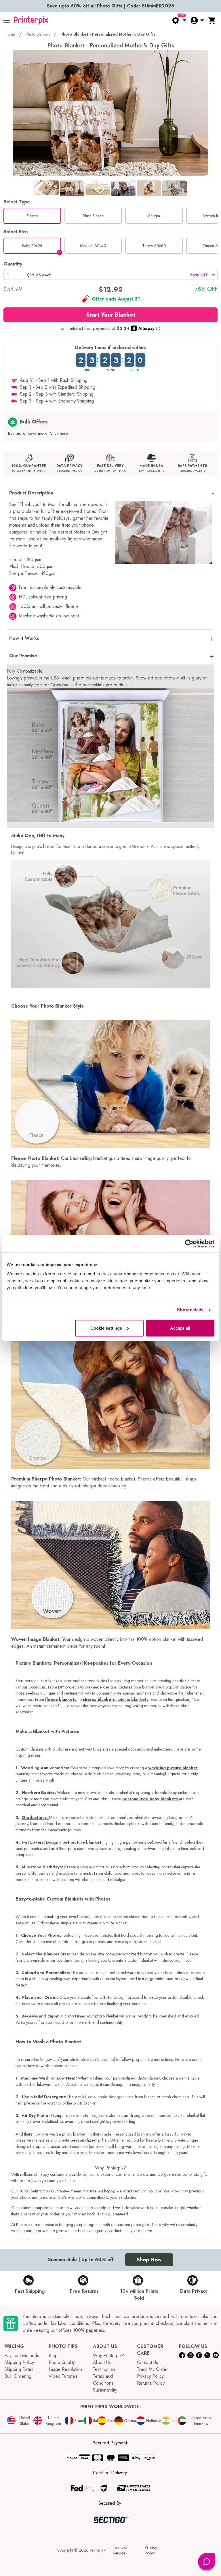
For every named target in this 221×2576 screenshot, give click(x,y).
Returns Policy (151, 2383)
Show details (190, 1310)
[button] (110, 275)
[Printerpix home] (31, 20)
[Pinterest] (199, 2355)
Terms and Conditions (103, 2380)
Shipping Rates (19, 2369)
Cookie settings (106, 1328)
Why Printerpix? (108, 2355)
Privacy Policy (150, 2376)
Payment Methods (22, 2355)
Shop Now (149, 2260)
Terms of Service (120, 2550)
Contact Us (147, 2362)
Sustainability (105, 2390)
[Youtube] (216, 2355)
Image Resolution (65, 2369)
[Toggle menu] (7, 20)
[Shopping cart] (212, 20)
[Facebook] (182, 2355)
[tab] (46, 188)
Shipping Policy (19, 2362)
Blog (53, 2355)
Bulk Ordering (18, 2376)
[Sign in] (197, 20)
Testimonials (104, 2369)
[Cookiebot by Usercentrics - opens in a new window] (189, 1244)
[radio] (32, 216)
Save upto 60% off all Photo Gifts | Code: (111, 6)
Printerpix (98, 2550)
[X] (207, 2355)
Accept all (180, 1328)
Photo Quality (62, 2362)
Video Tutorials (63, 2376)
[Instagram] (190, 2355)
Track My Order (152, 2369)
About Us (102, 2362)
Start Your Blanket (111, 315)
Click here (59, 433)
